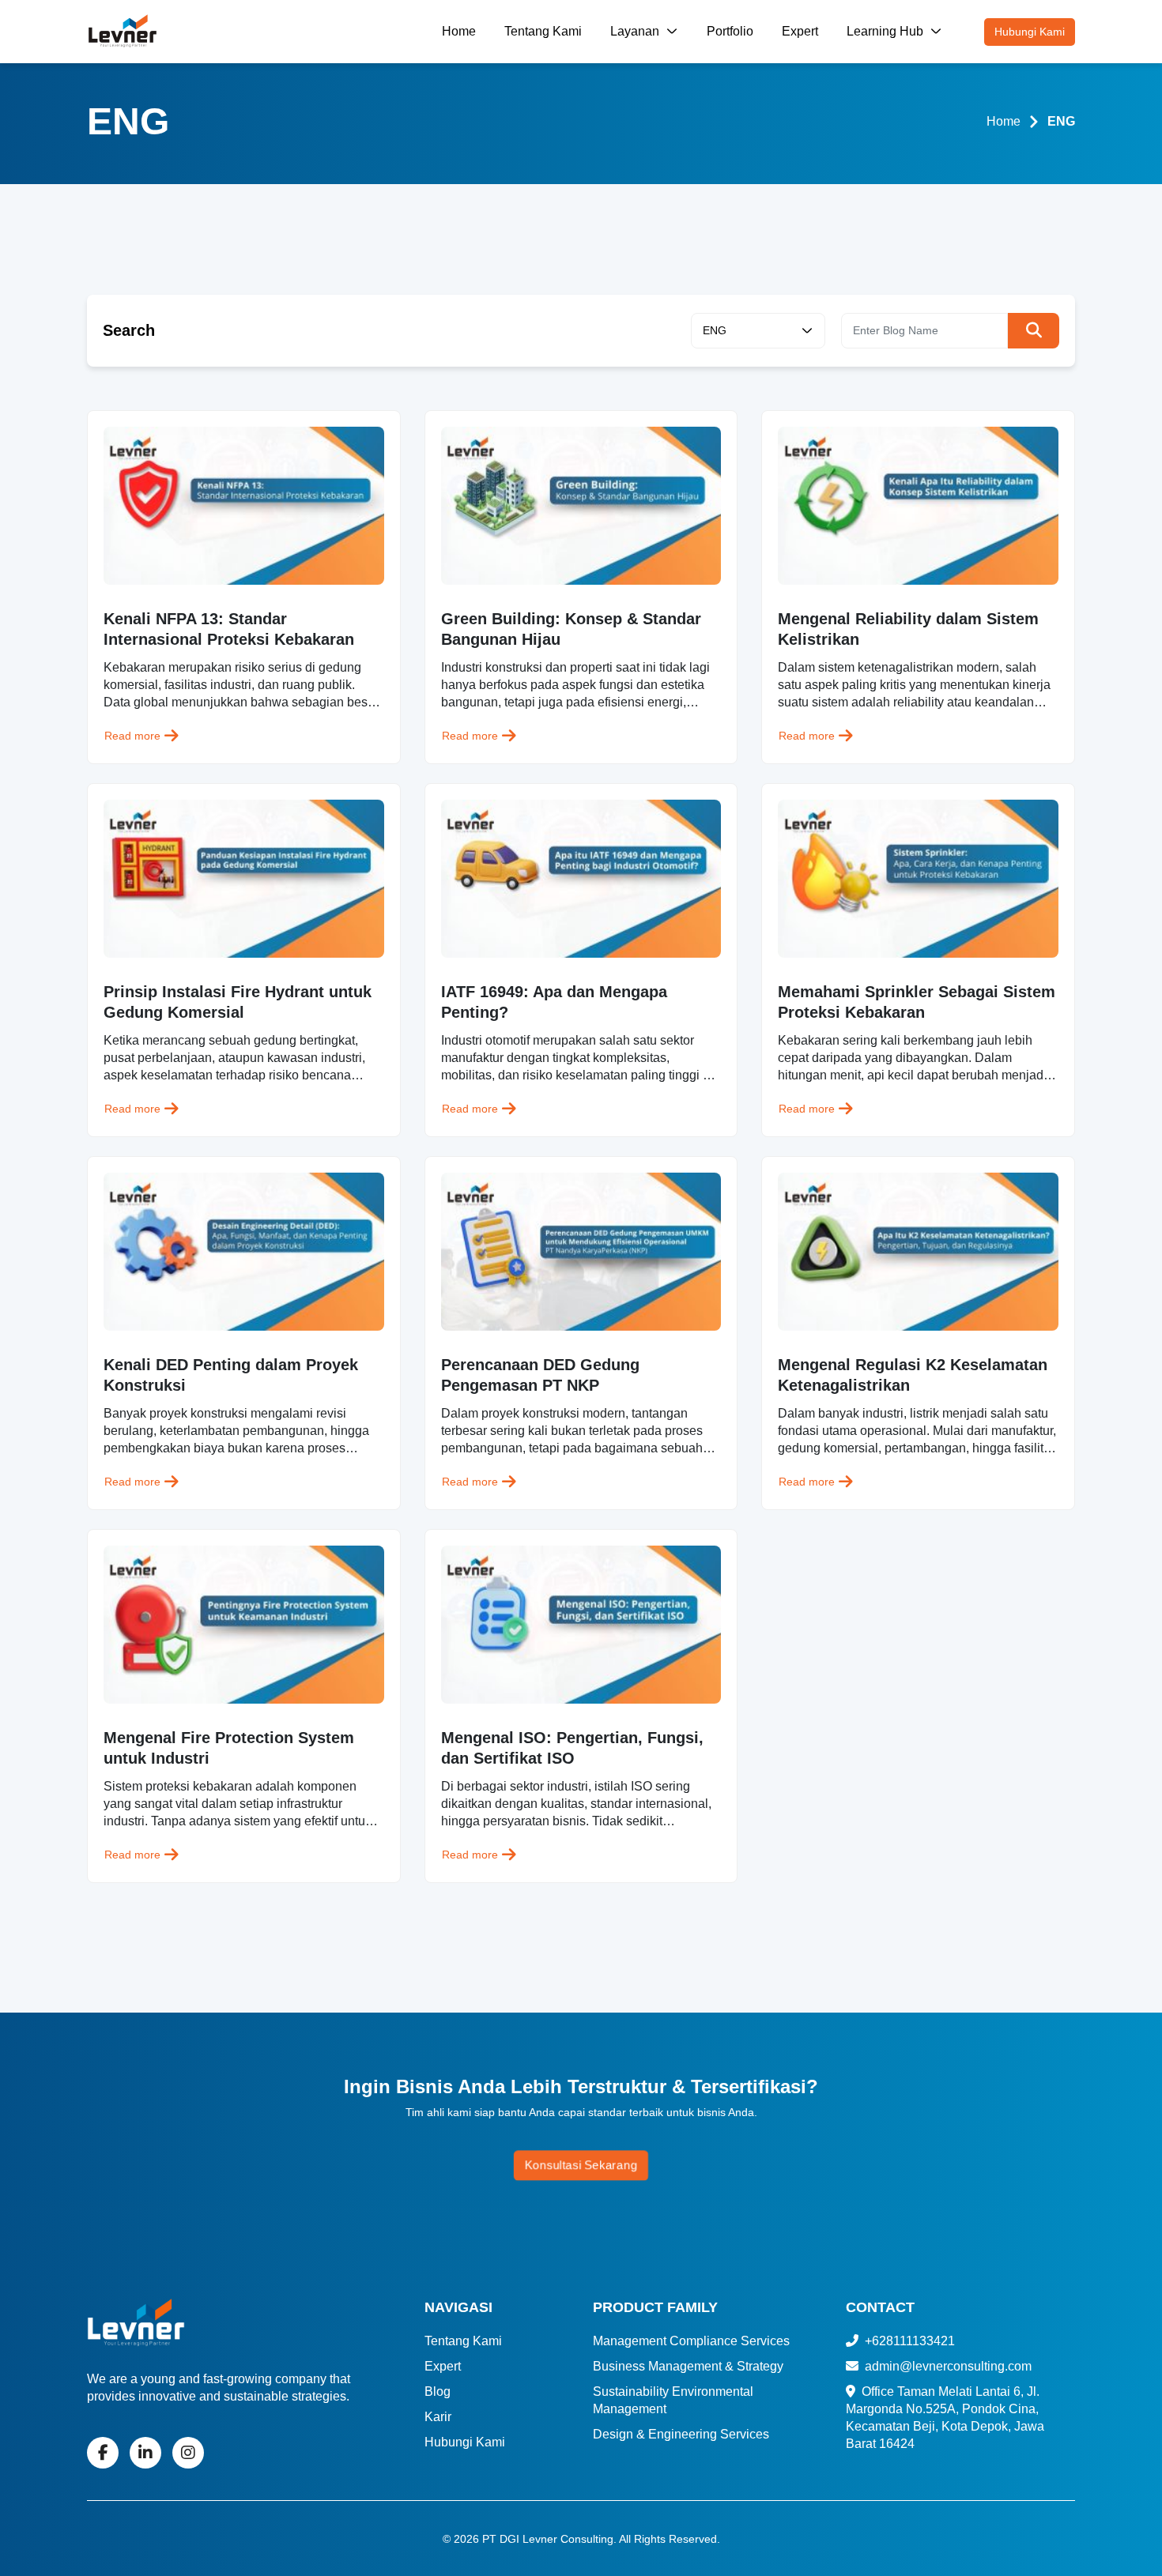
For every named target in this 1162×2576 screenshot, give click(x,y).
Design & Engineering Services (681, 2434)
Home (459, 31)
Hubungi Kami (1030, 32)
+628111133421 (908, 2341)
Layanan (636, 31)
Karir (438, 2417)
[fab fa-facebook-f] (103, 2453)
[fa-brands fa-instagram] (188, 2453)
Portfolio (730, 31)
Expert (800, 31)
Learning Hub (887, 31)
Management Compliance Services (691, 2341)
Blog (438, 2391)
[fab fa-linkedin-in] (145, 2453)
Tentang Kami (543, 31)
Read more (132, 736)
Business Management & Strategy (688, 2366)
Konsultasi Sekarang (581, 2165)
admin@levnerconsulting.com (947, 2366)
